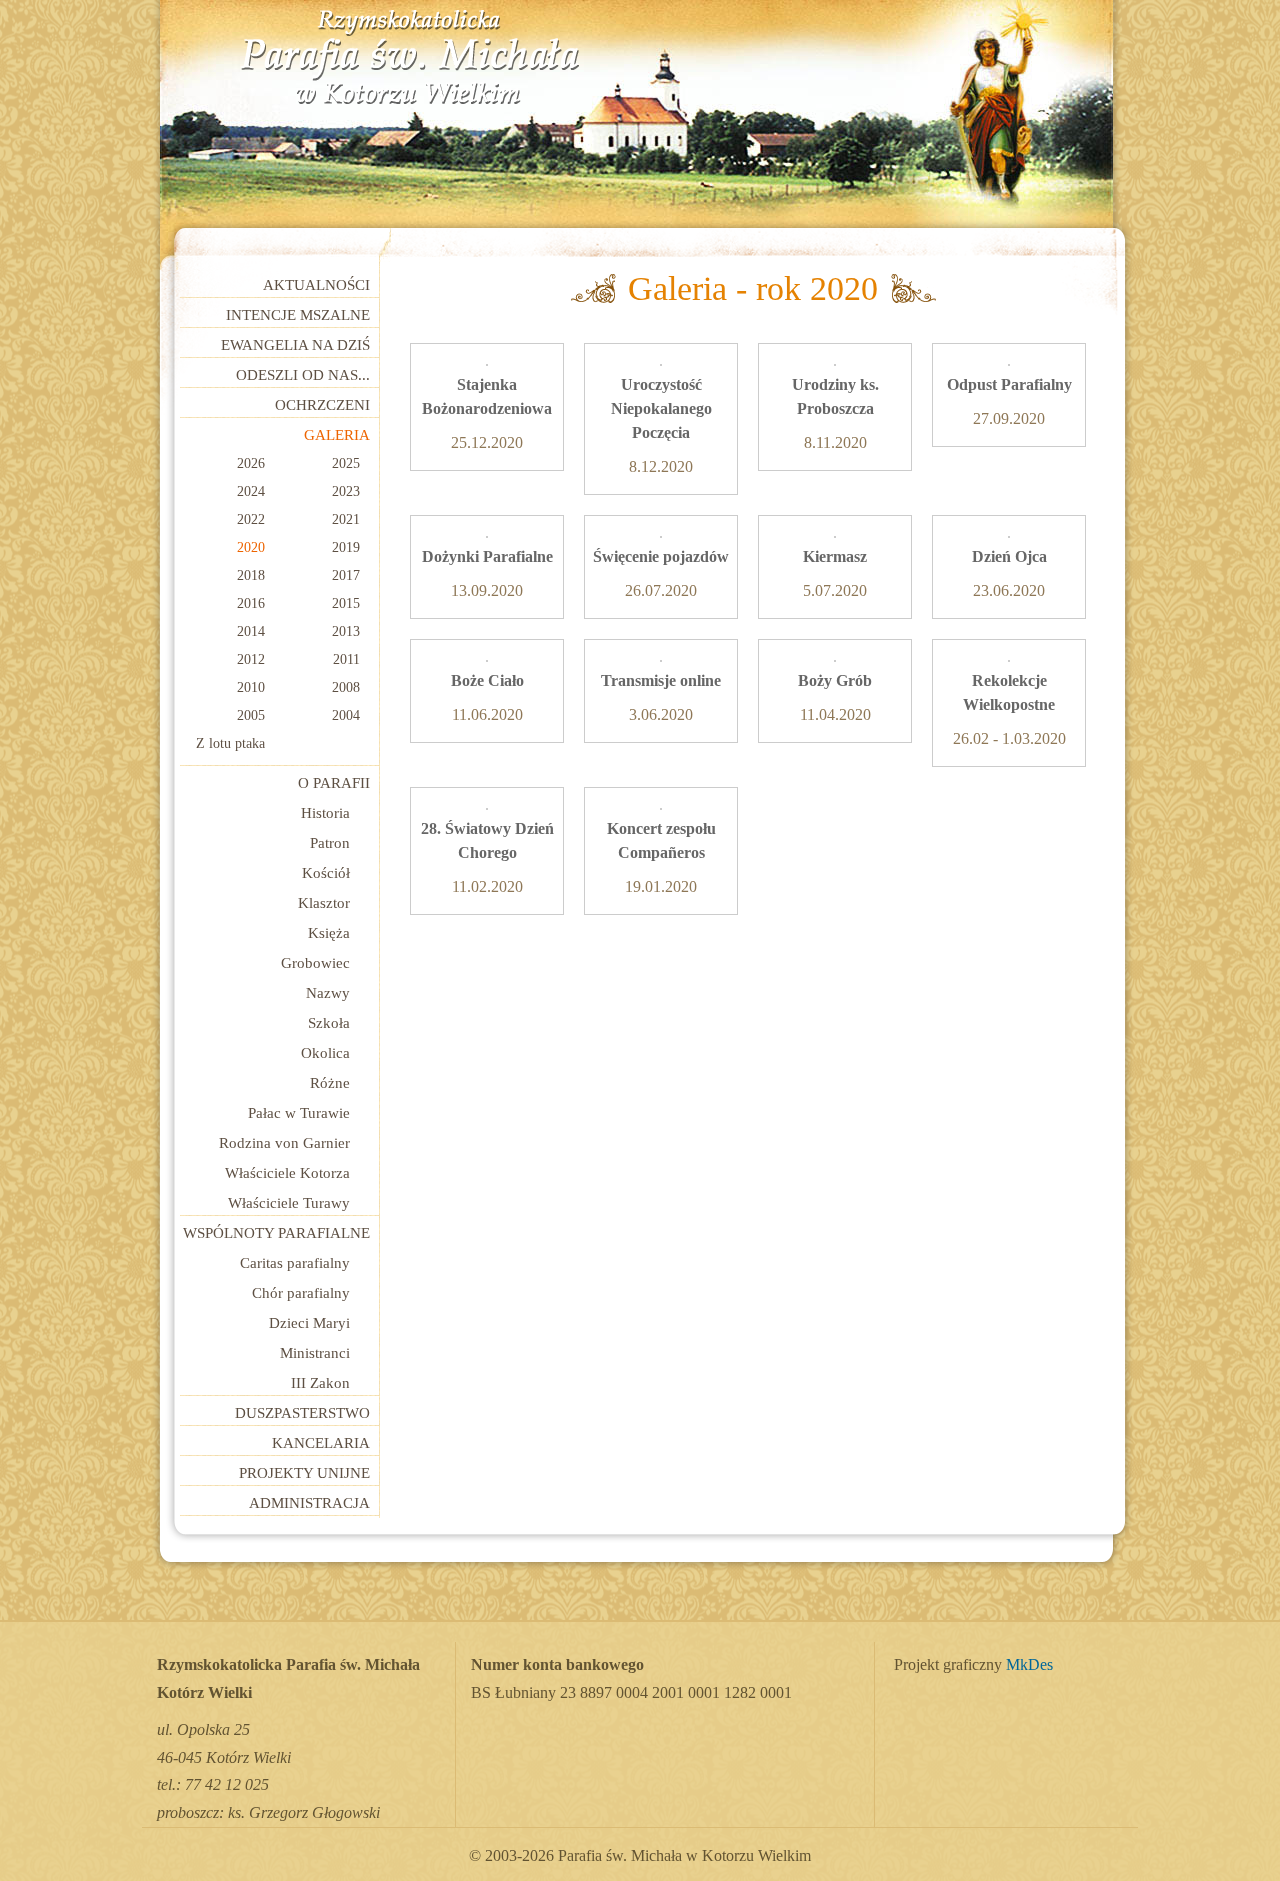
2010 (251, 687)
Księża (329, 933)
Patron (330, 843)
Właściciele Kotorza (287, 1173)
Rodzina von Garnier (284, 1143)
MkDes (1029, 1665)
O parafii (334, 783)
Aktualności (316, 285)
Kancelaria (321, 1443)
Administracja (309, 1503)
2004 (346, 715)
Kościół (326, 873)
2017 (346, 575)
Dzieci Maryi (309, 1323)
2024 (251, 491)
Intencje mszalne (298, 315)
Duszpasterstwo (302, 1413)
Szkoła (329, 1023)
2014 (251, 631)
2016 (251, 603)
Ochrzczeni (322, 405)
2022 (251, 519)
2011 (346, 659)
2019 (346, 547)
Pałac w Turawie (299, 1113)
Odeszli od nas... (303, 375)
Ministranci (315, 1353)
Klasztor (324, 903)
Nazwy (328, 993)
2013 (346, 631)
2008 (346, 687)
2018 (251, 575)
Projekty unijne (304, 1473)
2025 (346, 463)
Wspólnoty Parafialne (276, 1233)
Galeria (337, 435)
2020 (251, 547)
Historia (325, 813)
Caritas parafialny (295, 1263)
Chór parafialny (301, 1293)
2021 (346, 519)
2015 (346, 603)
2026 (251, 463)
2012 (251, 659)
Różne (330, 1083)
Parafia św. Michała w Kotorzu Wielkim (410, 58)
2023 (346, 491)
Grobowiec (315, 963)
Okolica (325, 1053)
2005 (251, 715)
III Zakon (320, 1383)
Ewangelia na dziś (295, 345)
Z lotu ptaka (230, 743)
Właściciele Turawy (289, 1203)
